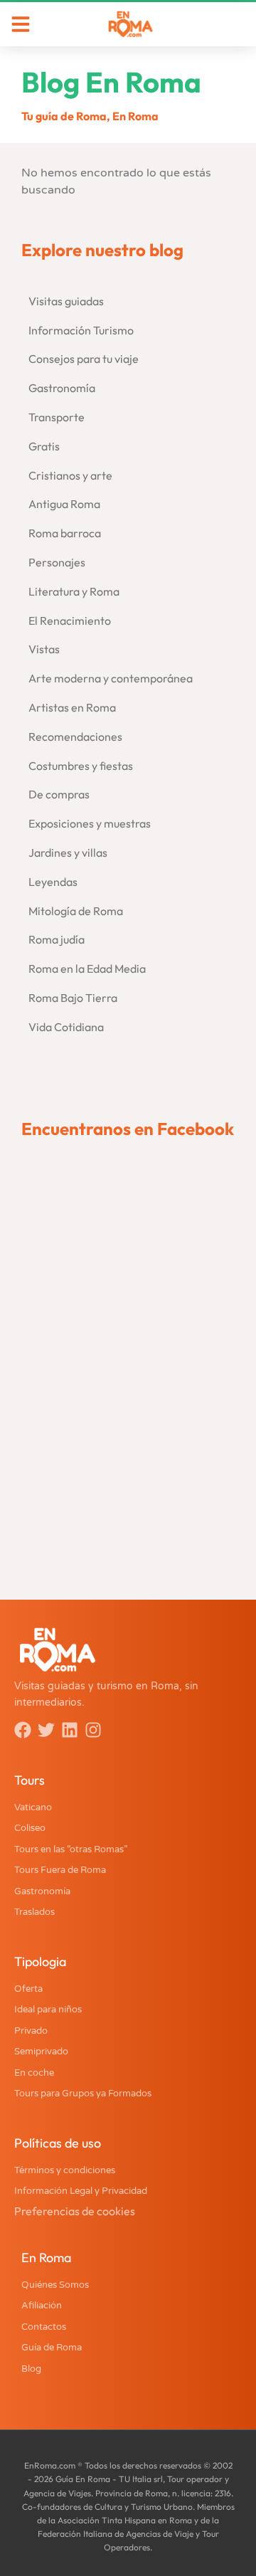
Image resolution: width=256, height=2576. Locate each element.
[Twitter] (46, 1730)
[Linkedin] (70, 1730)
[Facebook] (23, 1730)
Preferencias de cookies (75, 2211)
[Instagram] (93, 1730)
